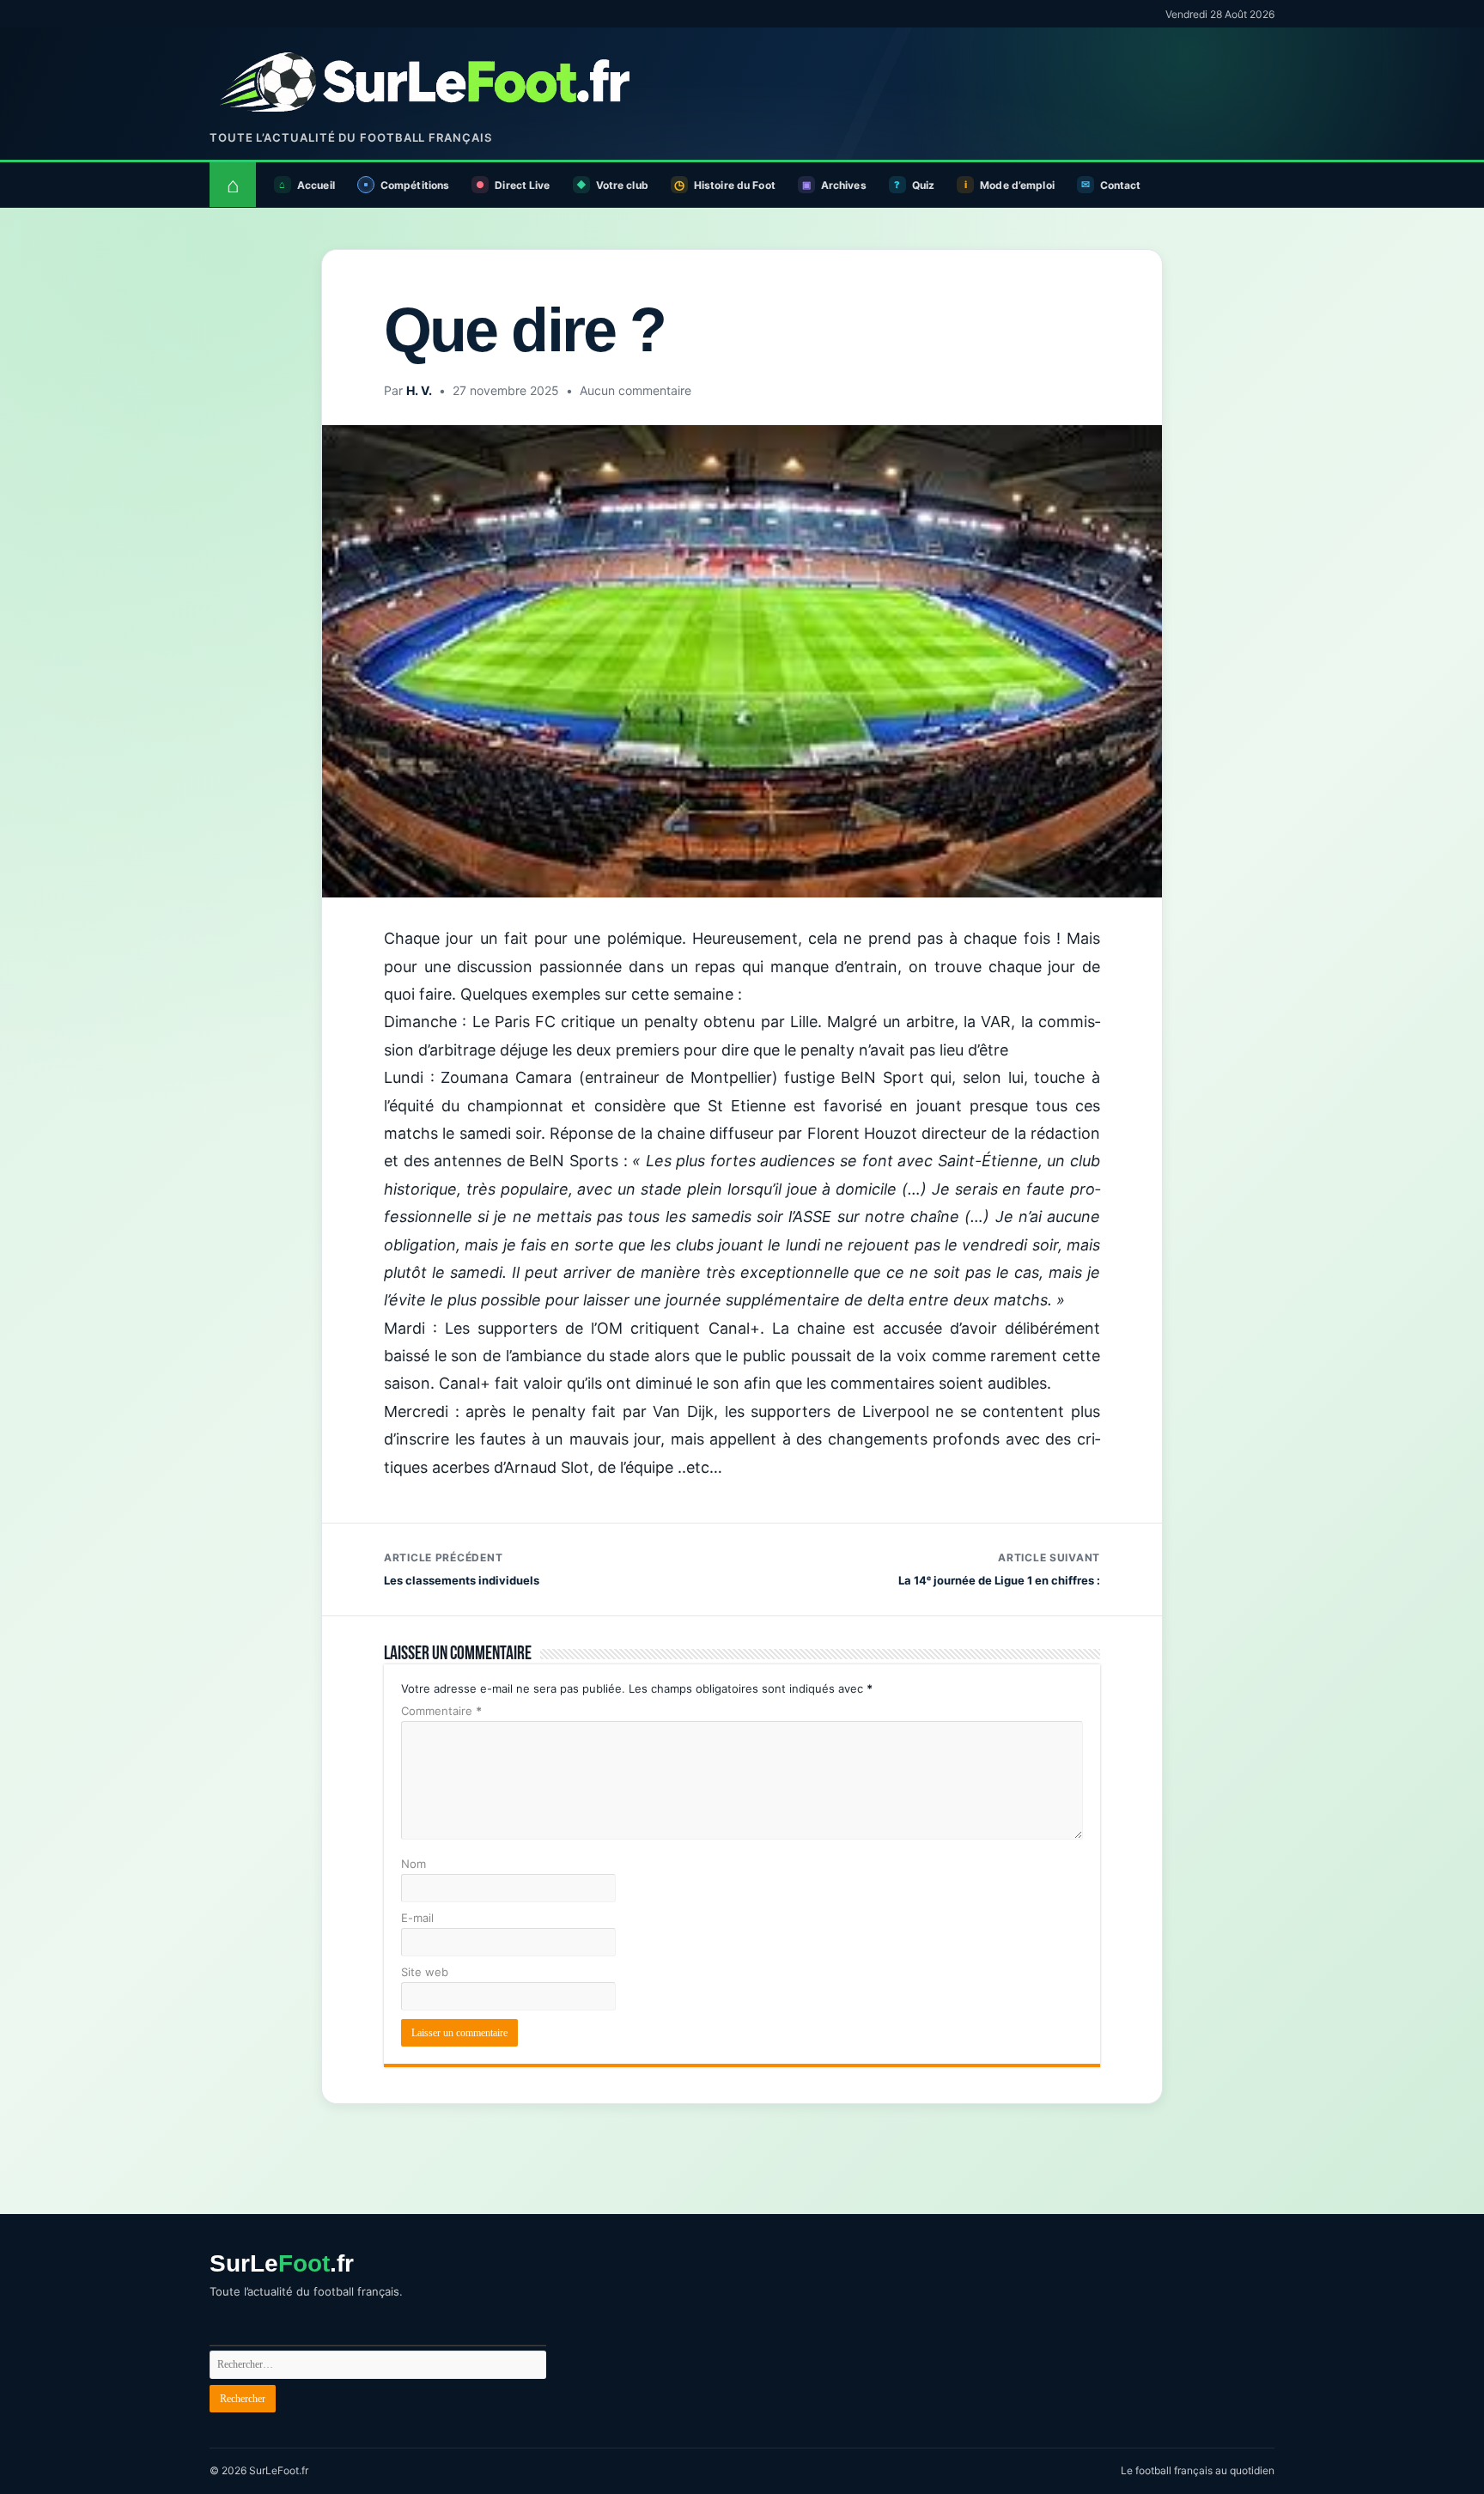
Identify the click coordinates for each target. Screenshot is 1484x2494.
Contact (1121, 185)
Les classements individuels (462, 1569)
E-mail (417, 1918)
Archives (844, 185)
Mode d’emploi (1017, 185)
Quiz (923, 185)
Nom (414, 1864)
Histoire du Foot (735, 185)
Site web (425, 1972)
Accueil (316, 185)
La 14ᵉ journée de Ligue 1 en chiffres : (999, 1569)
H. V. (419, 390)
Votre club (622, 185)
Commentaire (441, 1711)
